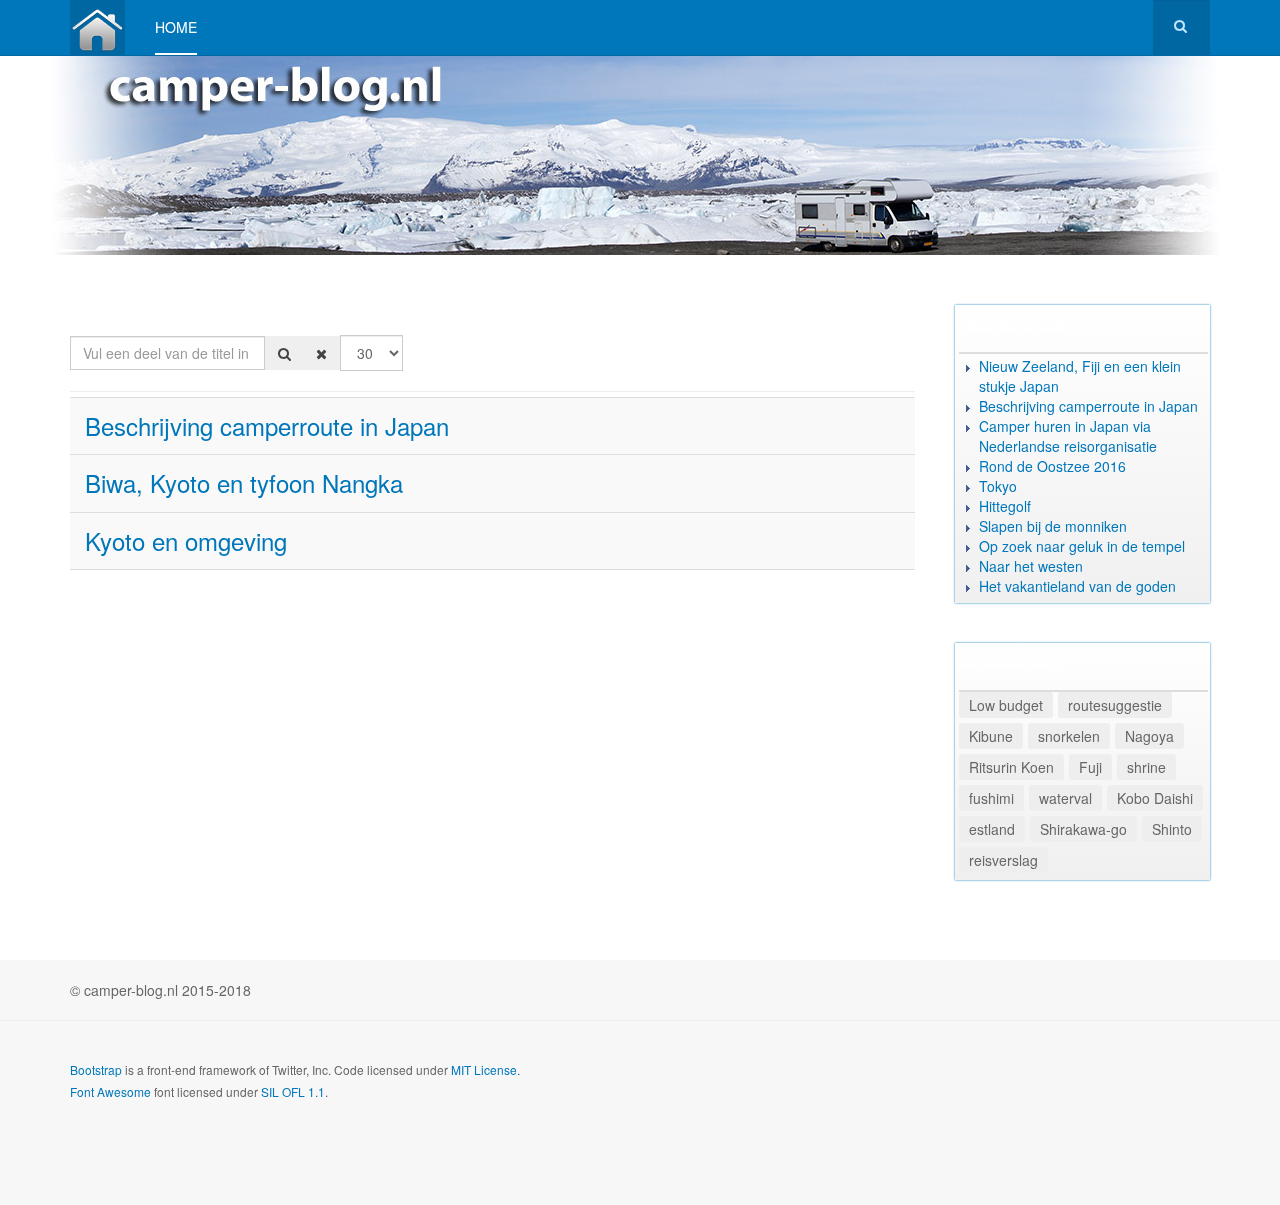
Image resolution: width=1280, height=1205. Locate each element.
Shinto (1172, 829)
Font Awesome (110, 1091)
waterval (1065, 798)
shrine (1146, 767)
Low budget (1006, 705)
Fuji (1090, 767)
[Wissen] (321, 353)
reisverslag (1003, 860)
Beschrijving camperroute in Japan (267, 425)
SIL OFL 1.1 (293, 1091)
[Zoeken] (284, 353)
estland (992, 829)
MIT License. (485, 1069)
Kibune (991, 736)
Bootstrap (96, 1069)
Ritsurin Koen (1011, 767)
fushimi (991, 798)
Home (176, 27)
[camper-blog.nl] (97, 27)
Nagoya (1149, 736)
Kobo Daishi (1155, 798)
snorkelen (1069, 736)
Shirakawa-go (1083, 829)
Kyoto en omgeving (186, 540)
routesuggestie (1115, 705)
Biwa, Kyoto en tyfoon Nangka (244, 482)
